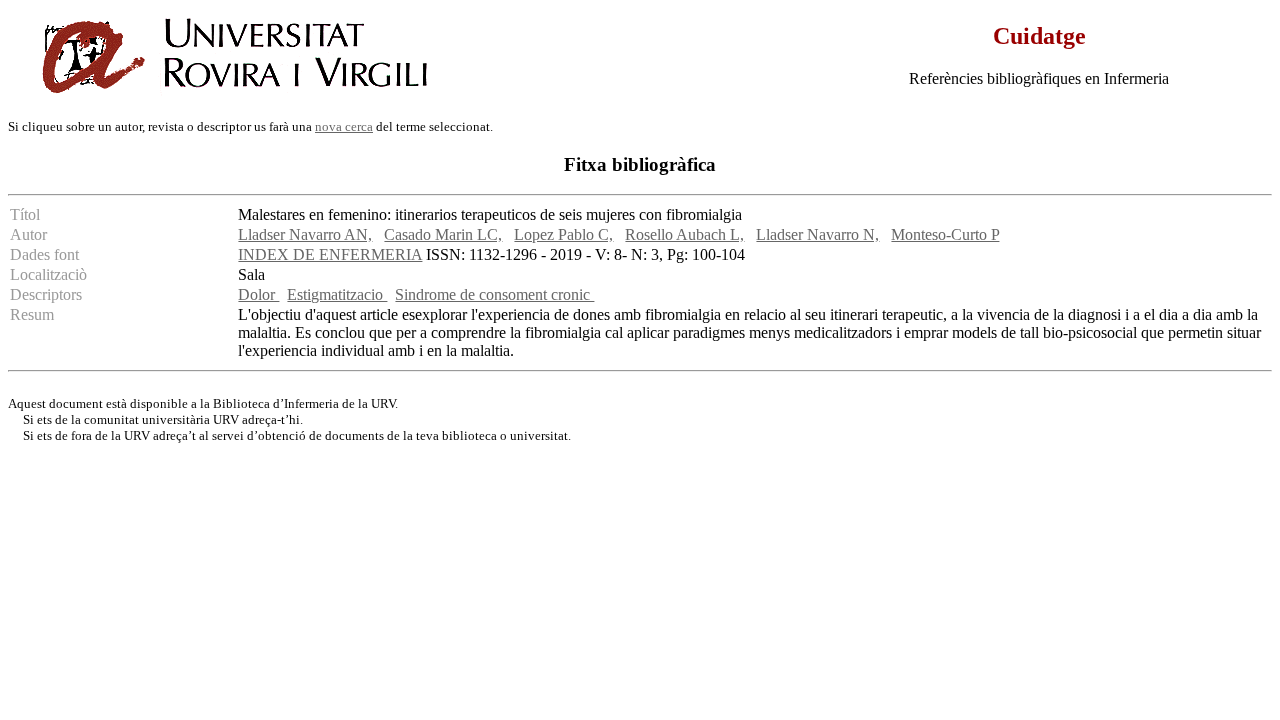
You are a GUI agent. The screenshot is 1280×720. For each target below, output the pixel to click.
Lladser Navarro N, (817, 234)
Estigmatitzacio (337, 294)
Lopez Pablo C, (563, 234)
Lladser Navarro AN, (305, 234)
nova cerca (344, 126)
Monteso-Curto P (945, 234)
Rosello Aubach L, (684, 234)
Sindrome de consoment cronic (494, 294)
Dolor (258, 294)
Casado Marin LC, (443, 234)
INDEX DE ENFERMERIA (330, 254)
